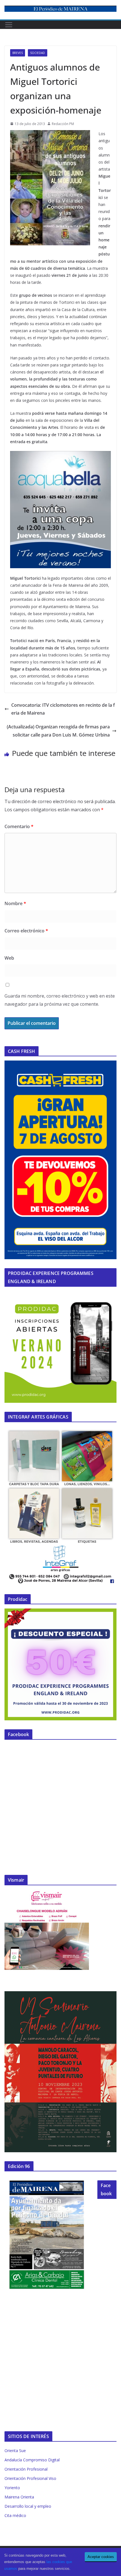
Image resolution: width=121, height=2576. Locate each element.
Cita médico (15, 2515)
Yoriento (12, 2488)
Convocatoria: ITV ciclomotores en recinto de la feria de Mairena (63, 709)
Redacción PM (63, 124)
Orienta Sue (15, 2451)
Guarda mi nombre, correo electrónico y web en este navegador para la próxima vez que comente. (60, 1000)
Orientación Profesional (26, 2469)
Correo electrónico (26, 931)
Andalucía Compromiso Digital (32, 2460)
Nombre (15, 903)
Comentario (19, 826)
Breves (18, 53)
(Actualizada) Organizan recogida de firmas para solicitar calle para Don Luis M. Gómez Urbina (58, 731)
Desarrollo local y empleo (28, 2506)
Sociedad (38, 53)
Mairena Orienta (19, 2497)
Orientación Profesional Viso (30, 2478)
